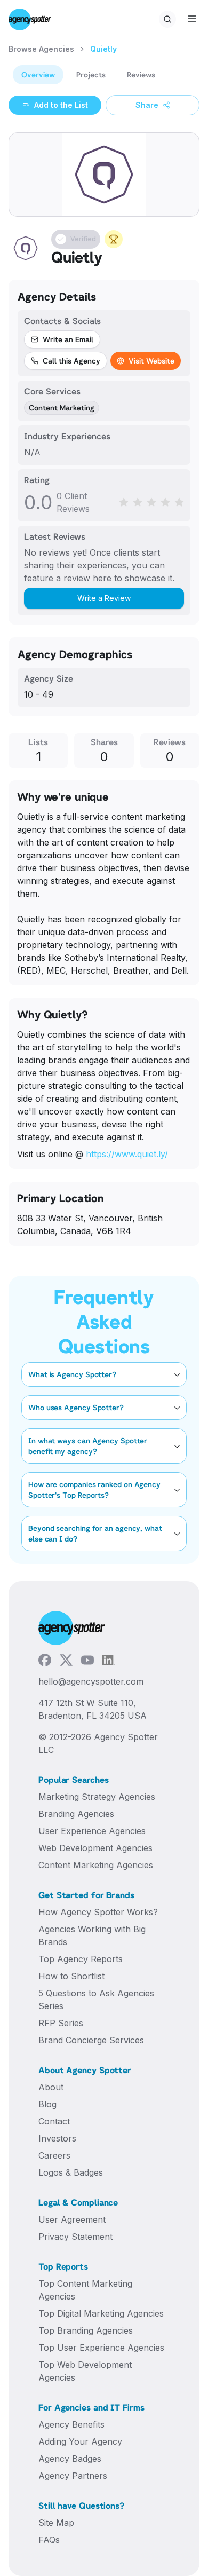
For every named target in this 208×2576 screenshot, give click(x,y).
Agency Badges (70, 2459)
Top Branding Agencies (86, 2330)
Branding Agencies (76, 1814)
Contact (54, 2121)
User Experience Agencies (92, 1831)
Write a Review (104, 598)
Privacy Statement (75, 2237)
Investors (57, 2138)
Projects (91, 74)
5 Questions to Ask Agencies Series (96, 2000)
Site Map (56, 2523)
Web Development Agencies (95, 1848)
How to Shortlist (71, 1976)
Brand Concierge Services (91, 2040)
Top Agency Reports (81, 1959)
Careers (54, 2155)
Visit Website (151, 361)
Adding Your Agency (80, 2441)
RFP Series (61, 2023)
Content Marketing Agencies (96, 1865)
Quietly (103, 49)
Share (147, 105)
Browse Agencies (41, 49)
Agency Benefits (71, 2424)
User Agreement (72, 2219)
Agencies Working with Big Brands (92, 1935)
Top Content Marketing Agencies (85, 2290)
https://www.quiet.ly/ (127, 1154)
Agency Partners (73, 2476)
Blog (47, 2104)
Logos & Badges (71, 2172)
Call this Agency (71, 361)
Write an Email (68, 339)
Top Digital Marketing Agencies (101, 2313)
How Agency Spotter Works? (98, 1912)
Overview (38, 74)
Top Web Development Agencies (85, 2371)
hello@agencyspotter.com (91, 1681)
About (51, 2087)
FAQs (49, 2540)
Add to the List (61, 105)
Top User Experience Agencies (101, 2348)
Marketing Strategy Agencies (97, 1797)
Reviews (141, 74)
